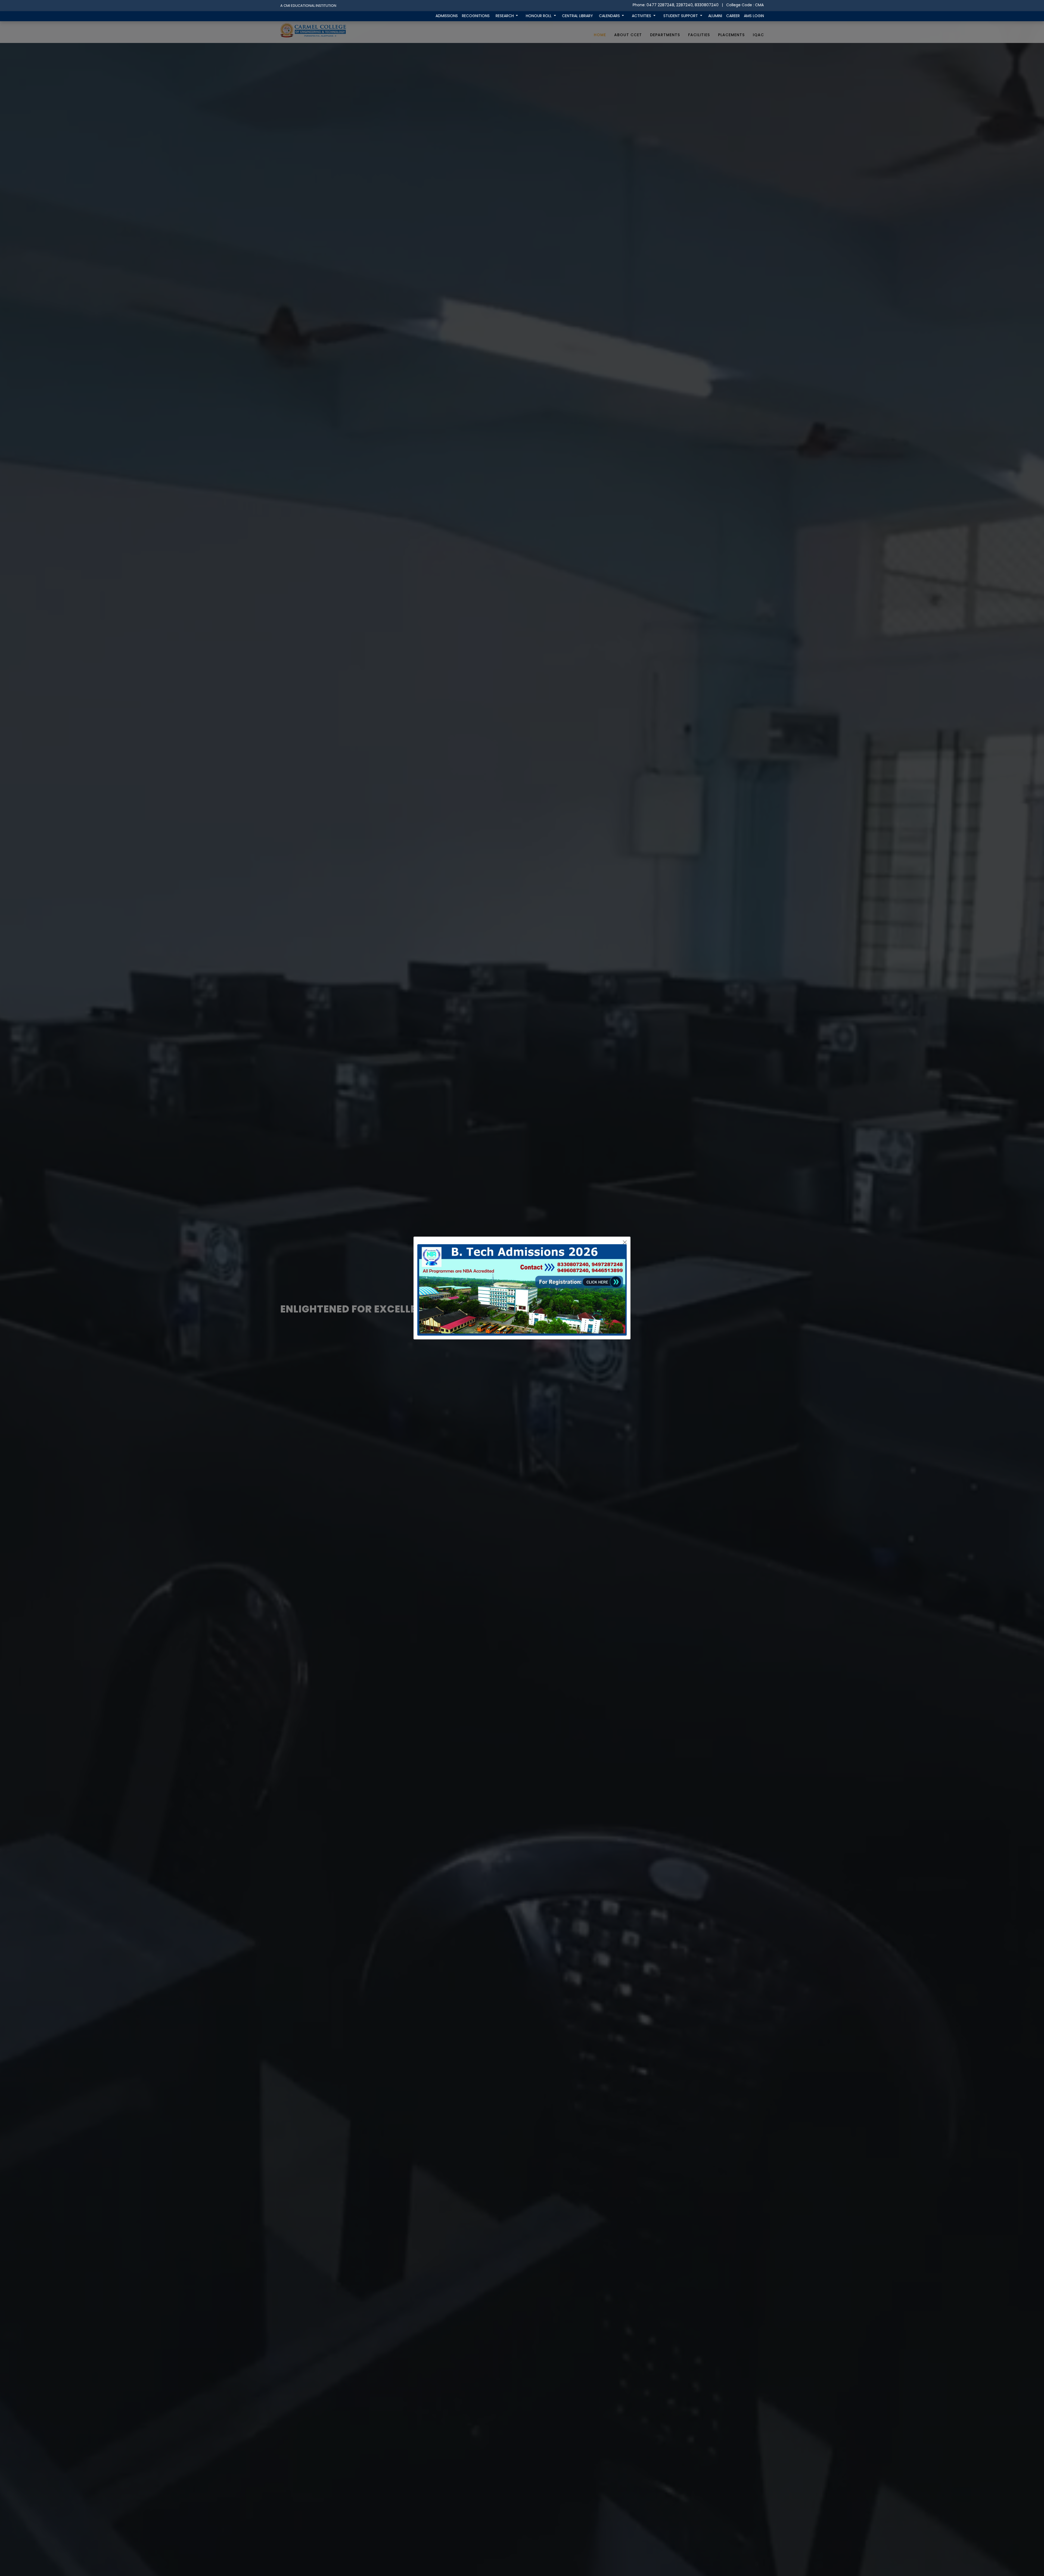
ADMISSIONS (447, 16)
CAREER (733, 16)
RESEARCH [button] (505, 16)
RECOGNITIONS (476, 16)
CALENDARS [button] (610, 16)
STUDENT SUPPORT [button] (681, 16)
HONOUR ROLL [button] (539, 16)
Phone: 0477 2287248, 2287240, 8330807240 (676, 5)
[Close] (625, 1242)
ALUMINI (715, 16)
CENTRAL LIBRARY (577, 16)
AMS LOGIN (754, 16)
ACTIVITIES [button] (642, 16)
